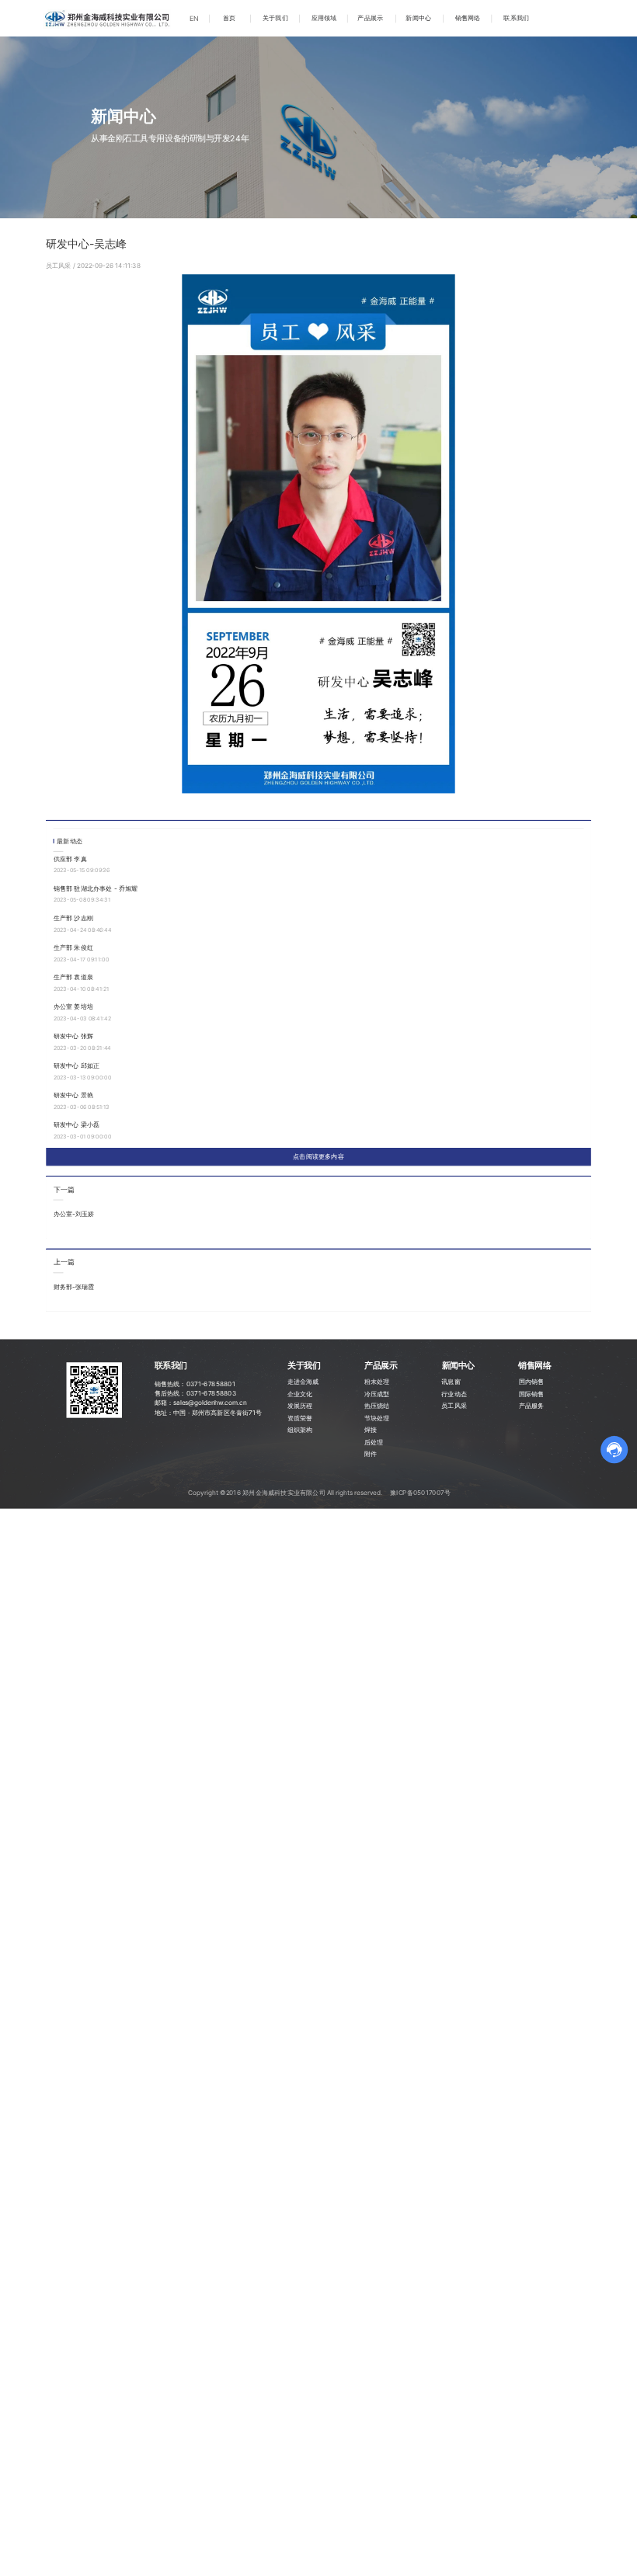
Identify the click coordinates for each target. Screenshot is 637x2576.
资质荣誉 (300, 1417)
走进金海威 (303, 1382)
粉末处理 (377, 1382)
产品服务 (532, 1405)
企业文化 (300, 1393)
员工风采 (59, 266)
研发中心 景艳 (74, 1095)
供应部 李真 (70, 858)
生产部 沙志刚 (74, 918)
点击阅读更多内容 (318, 1156)
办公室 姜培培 (74, 1006)
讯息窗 (451, 1382)
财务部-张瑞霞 (74, 1287)
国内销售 (532, 1382)
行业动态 (454, 1393)
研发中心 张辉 (74, 1036)
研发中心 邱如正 (77, 1066)
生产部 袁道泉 (74, 977)
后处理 (374, 1441)
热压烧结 (377, 1405)
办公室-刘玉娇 (74, 1214)
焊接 (371, 1429)
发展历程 (300, 1405)
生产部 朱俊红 (74, 947)
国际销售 (532, 1393)
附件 (371, 1454)
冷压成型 (377, 1393)
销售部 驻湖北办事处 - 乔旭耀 (96, 888)
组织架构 (300, 1429)
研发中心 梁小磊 (77, 1125)
